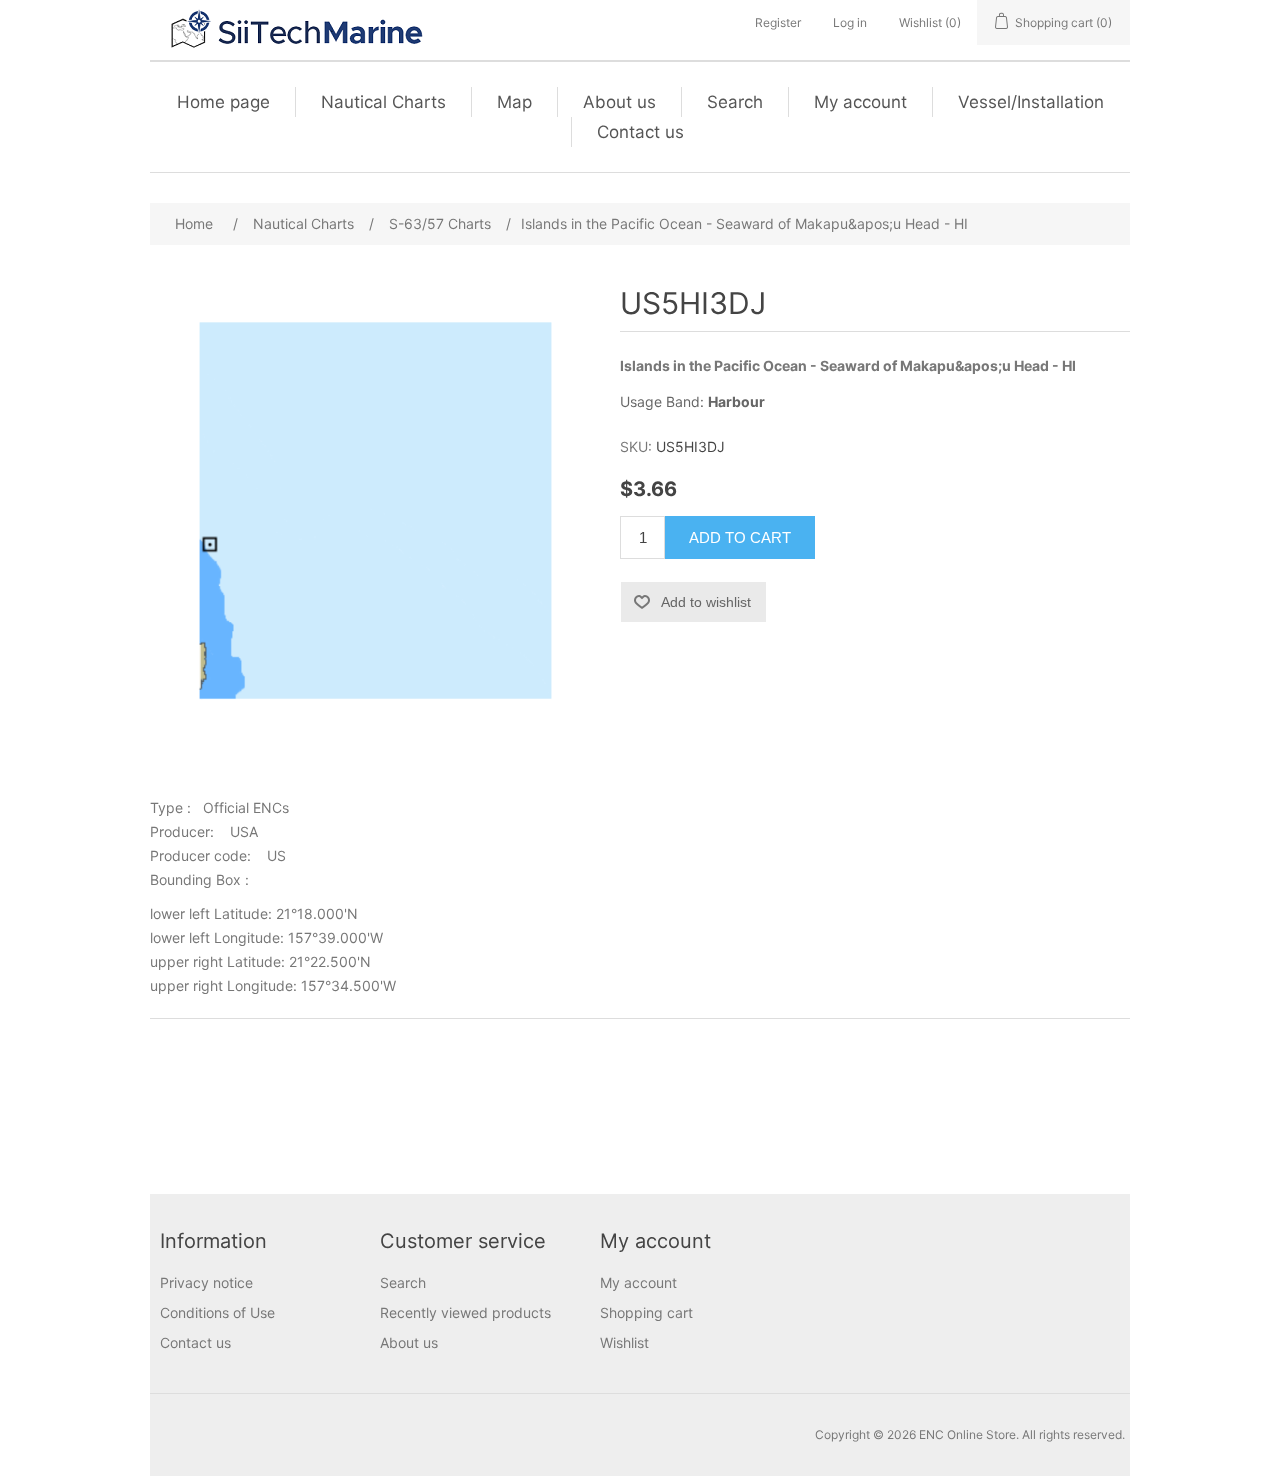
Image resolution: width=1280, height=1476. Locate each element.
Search (735, 102)
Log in (850, 22)
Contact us (640, 132)
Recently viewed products (465, 1312)
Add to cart (740, 537)
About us (619, 102)
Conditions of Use (217, 1312)
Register (778, 22)
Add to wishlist (706, 602)
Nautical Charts (383, 102)
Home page (223, 102)
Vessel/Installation (1031, 102)
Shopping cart (646, 1312)
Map (514, 102)
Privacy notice (206, 1282)
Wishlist (624, 1342)
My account (860, 102)
